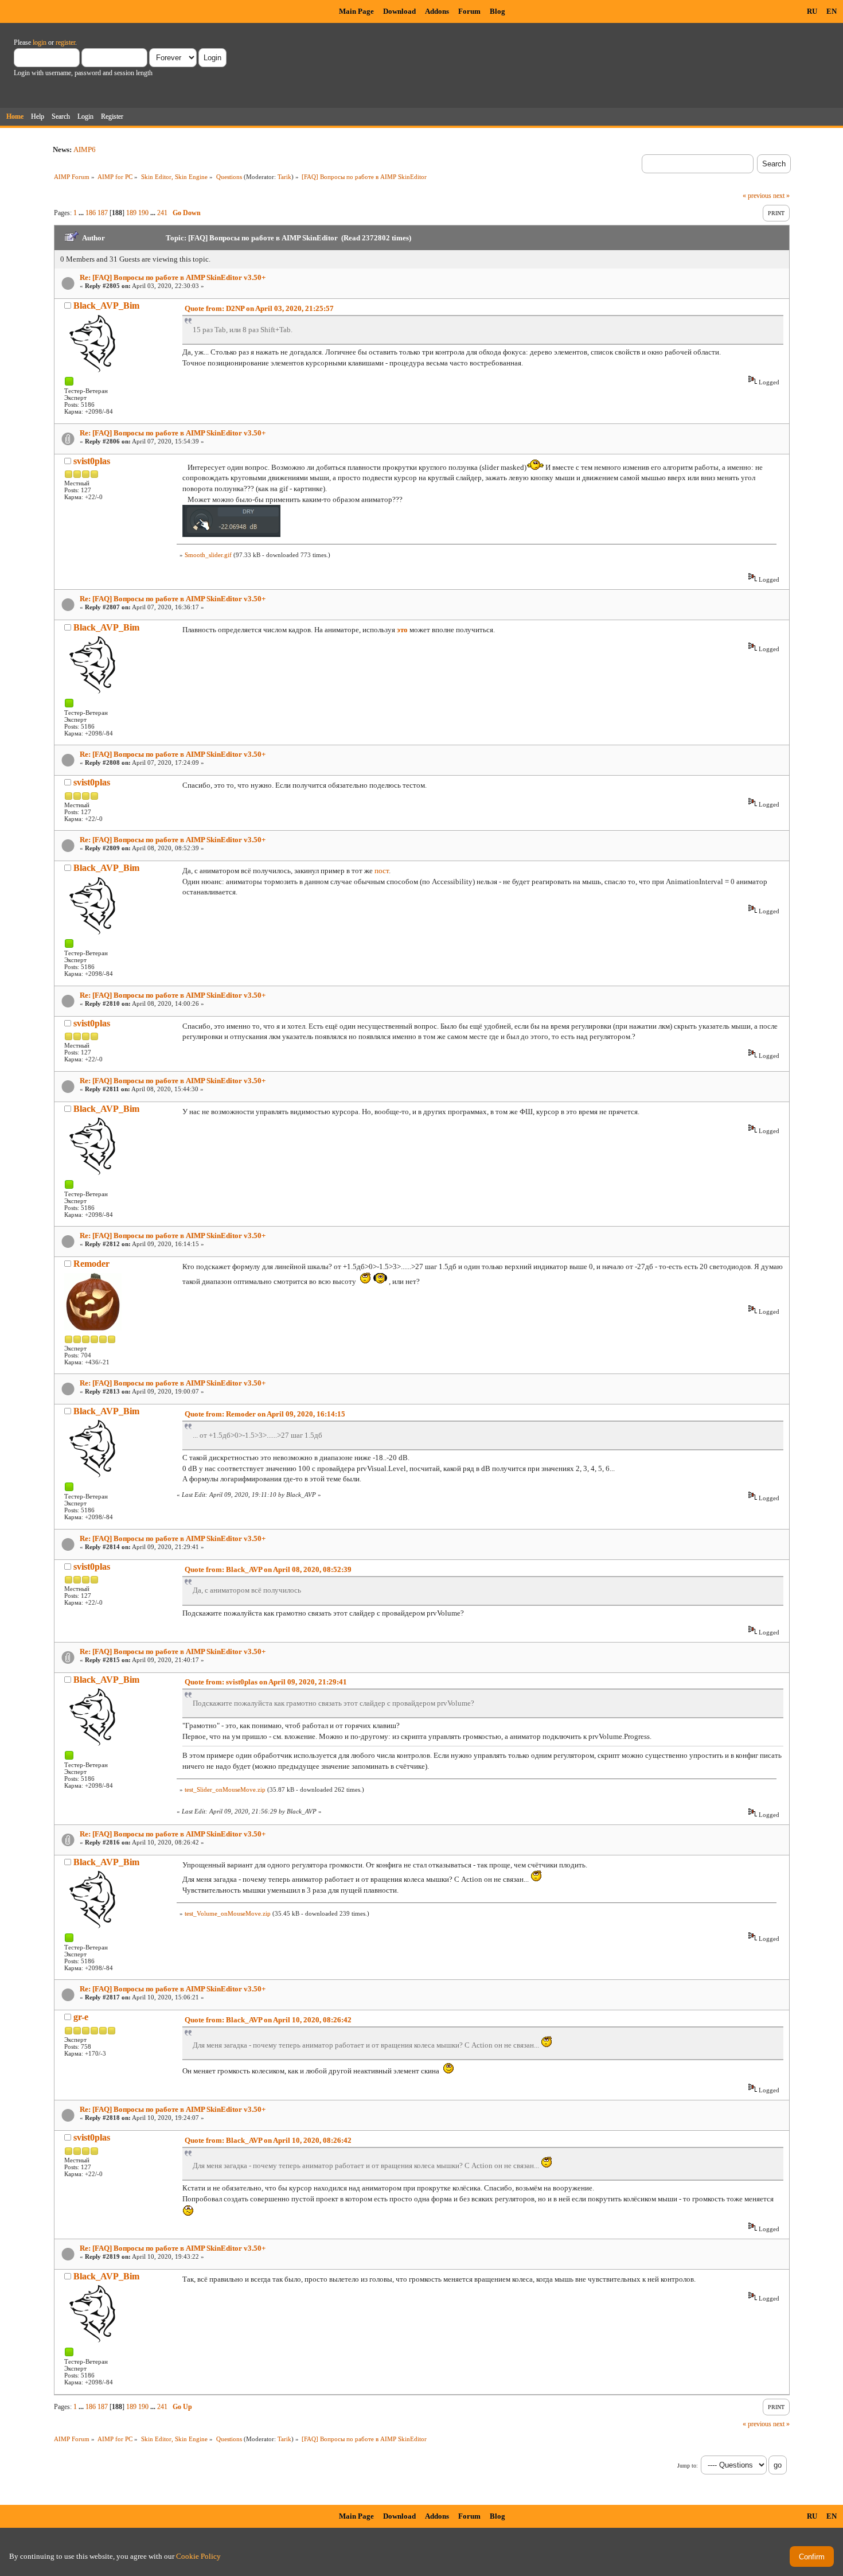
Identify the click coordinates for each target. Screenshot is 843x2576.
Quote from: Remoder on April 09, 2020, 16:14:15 (265, 1414)
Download (399, 11)
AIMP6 (85, 149)
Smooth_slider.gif (208, 555)
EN (832, 11)
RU (812, 11)
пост (382, 871)
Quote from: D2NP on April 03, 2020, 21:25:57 (259, 308)
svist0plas (92, 461)
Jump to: (688, 2466)
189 (131, 213)
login (40, 42)
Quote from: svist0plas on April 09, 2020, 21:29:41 (266, 1682)
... (82, 213)
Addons (437, 11)
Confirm (812, 2557)
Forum (469, 11)
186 (91, 213)
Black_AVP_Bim (106, 306)
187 (103, 213)
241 (162, 213)
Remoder (91, 1264)
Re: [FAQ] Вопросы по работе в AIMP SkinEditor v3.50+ (173, 277)
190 (143, 213)
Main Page (356, 11)
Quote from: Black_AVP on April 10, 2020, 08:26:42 (268, 2020)
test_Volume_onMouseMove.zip (228, 1913)
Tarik (284, 177)
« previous (757, 196)
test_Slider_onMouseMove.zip (225, 1789)
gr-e (81, 2017)
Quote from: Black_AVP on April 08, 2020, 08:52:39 (268, 1569)
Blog (497, 11)
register (65, 42)
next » (781, 196)
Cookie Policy (198, 2556)
